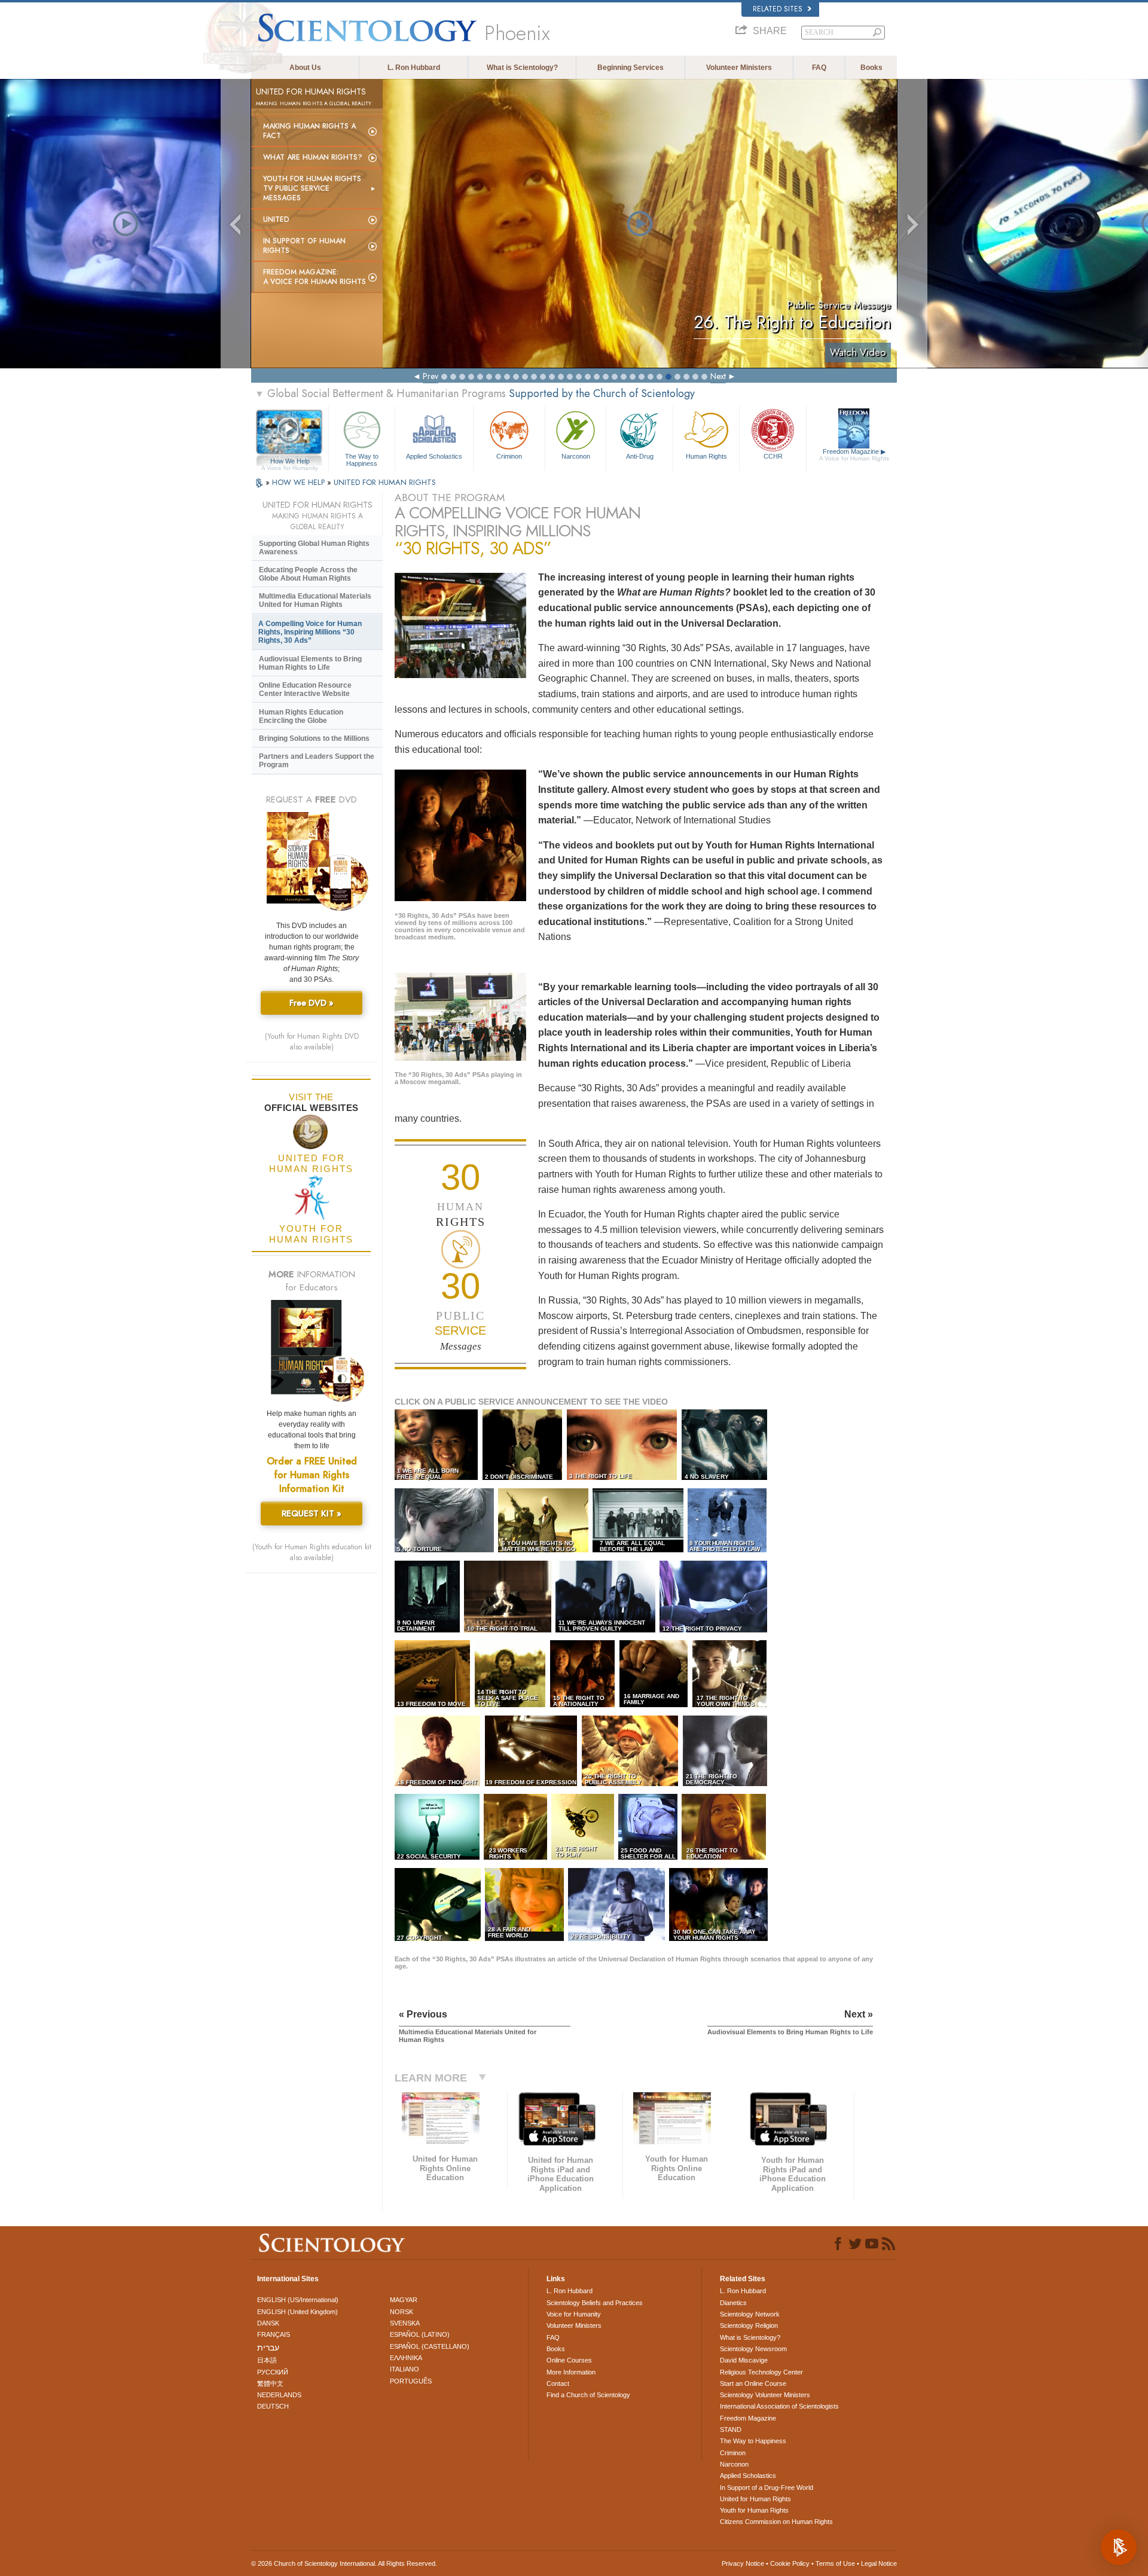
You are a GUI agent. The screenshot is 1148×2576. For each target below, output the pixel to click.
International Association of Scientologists (779, 2406)
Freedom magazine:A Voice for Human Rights (315, 277)
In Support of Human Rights (304, 246)
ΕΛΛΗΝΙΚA (406, 2358)
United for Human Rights (755, 2499)
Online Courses (569, 2360)
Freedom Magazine (854, 455)
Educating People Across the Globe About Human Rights (308, 574)
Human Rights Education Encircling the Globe (301, 716)
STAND (731, 2430)
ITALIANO (404, 2369)
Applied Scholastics (434, 456)
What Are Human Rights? (313, 157)
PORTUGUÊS (411, 2381)
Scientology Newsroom (753, 2349)
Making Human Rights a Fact (309, 131)
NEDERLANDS (279, 2395)
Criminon (509, 456)
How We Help (290, 462)
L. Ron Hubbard (414, 68)
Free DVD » (312, 1003)
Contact (558, 2383)
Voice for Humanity (574, 2314)
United (276, 219)
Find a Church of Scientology (588, 2395)
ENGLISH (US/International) (298, 2300)
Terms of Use (835, 2563)
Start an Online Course (753, 2383)
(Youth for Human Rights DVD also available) (312, 1042)
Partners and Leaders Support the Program (317, 761)
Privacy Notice (743, 2563)
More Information (571, 2372)
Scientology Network (750, 2314)
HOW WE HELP (300, 482)
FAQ (819, 68)
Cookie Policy (790, 2563)
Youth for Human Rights (754, 2510)
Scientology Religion (749, 2325)
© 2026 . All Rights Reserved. (344, 2563)
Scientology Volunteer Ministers (765, 2395)
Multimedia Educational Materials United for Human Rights (315, 600)
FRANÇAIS (274, 2334)
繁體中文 (270, 2383)
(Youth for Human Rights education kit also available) (312, 1552)
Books (871, 68)
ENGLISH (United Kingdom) (297, 2312)
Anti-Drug (640, 456)
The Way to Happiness (362, 459)
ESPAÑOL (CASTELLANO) (430, 2346)
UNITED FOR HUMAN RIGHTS (385, 482)
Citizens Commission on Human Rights (776, 2522)
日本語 (267, 2360)
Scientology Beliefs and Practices (595, 2303)
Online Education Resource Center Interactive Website (305, 689)
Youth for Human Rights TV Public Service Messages (312, 188)
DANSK (268, 2323)
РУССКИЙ (273, 2372)
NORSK (402, 2312)
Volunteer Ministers (739, 68)
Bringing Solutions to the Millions (314, 738)
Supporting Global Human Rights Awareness (314, 548)
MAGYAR (404, 2300)
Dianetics (733, 2303)
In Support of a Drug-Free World (767, 2488)
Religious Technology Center (761, 2372)
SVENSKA (405, 2323)
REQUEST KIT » (312, 1513)
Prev (430, 376)
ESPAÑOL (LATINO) (420, 2334)
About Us (305, 68)
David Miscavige (744, 2360)
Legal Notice (879, 2563)
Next (718, 376)
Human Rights (706, 456)
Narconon (576, 456)
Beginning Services (631, 68)
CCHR (773, 456)
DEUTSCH (273, 2406)
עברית (268, 2348)
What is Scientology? (522, 68)
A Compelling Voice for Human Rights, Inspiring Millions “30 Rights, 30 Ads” (310, 632)
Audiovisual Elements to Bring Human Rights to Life (310, 663)
